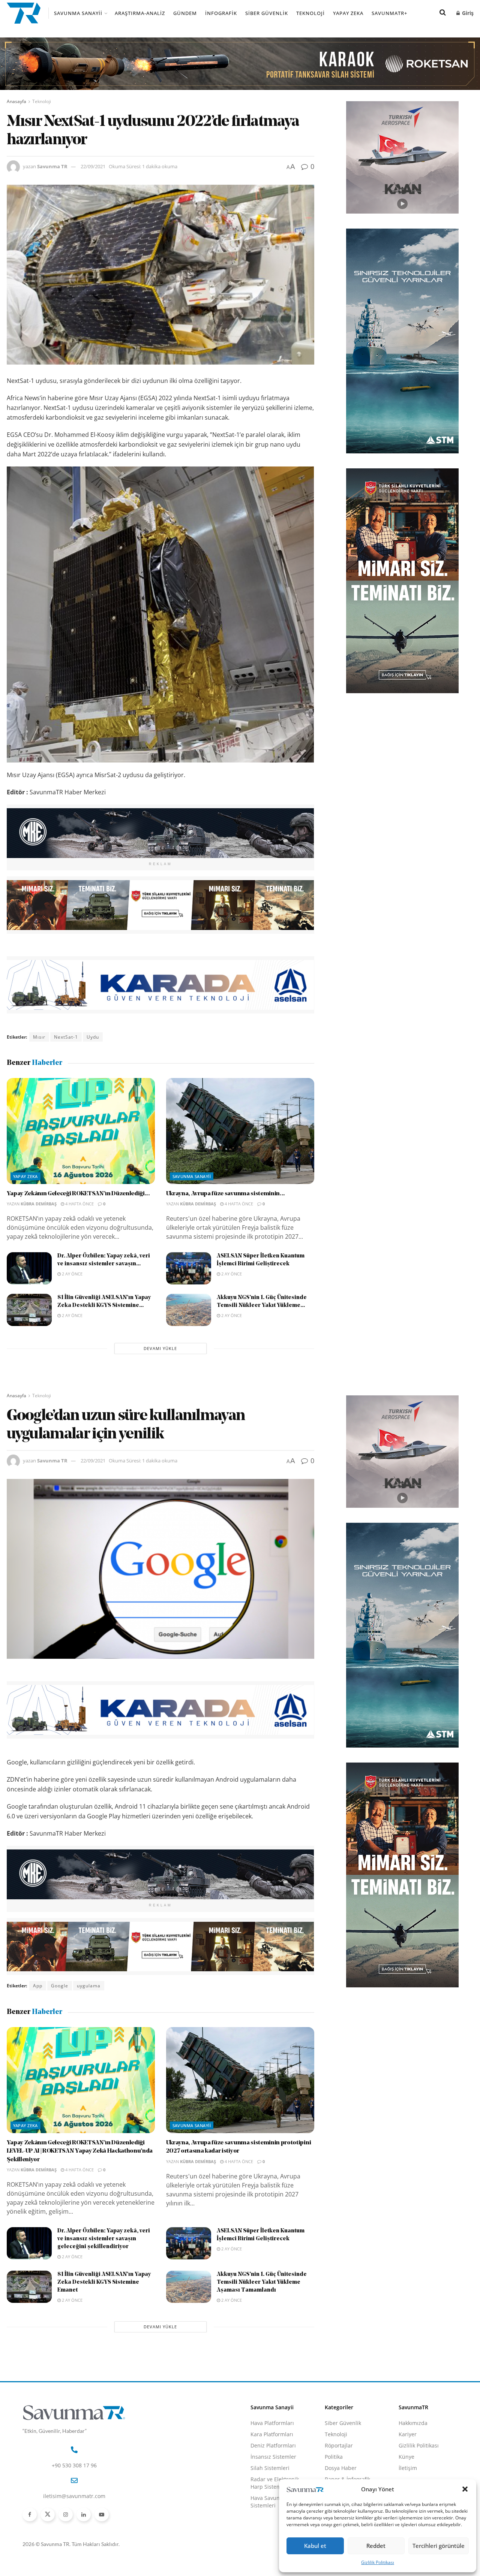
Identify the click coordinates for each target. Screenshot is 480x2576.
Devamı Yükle (160, 1348)
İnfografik (221, 13)
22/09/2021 (93, 166)
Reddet (376, 2546)
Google (60, 1986)
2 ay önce (72, 1274)
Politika (334, 2457)
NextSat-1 (66, 1037)
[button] (465, 2489)
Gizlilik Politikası (378, 2562)
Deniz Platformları (273, 2445)
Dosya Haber (341, 2468)
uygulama (89, 1986)
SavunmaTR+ (389, 13)
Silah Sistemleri (270, 2468)
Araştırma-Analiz (140, 13)
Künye (406, 2457)
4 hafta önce (79, 1204)
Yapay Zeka (348, 13)
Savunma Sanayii (78, 13)
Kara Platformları (272, 2434)
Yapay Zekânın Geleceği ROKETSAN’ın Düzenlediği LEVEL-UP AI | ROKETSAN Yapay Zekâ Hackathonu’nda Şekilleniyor (80, 2151)
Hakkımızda (413, 2423)
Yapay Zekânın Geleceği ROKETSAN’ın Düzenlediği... (78, 1194)
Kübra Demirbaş (39, 1204)
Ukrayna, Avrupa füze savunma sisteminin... (226, 1194)
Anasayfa (16, 101)
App (38, 1986)
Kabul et (315, 2546)
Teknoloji (310, 13)
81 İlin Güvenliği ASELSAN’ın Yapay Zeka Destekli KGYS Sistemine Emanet (104, 2282)
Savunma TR (52, 166)
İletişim (408, 2468)
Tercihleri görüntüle (439, 2546)
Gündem (185, 13)
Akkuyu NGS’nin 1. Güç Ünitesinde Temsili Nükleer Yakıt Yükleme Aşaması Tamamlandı (262, 2282)
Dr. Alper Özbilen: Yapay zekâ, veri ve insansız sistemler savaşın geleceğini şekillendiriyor (104, 2239)
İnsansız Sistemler (273, 2457)
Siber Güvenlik (267, 13)
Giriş (467, 13)
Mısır (39, 1037)
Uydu (93, 1037)
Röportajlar (339, 2445)
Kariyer (408, 2434)
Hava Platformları (272, 2423)
